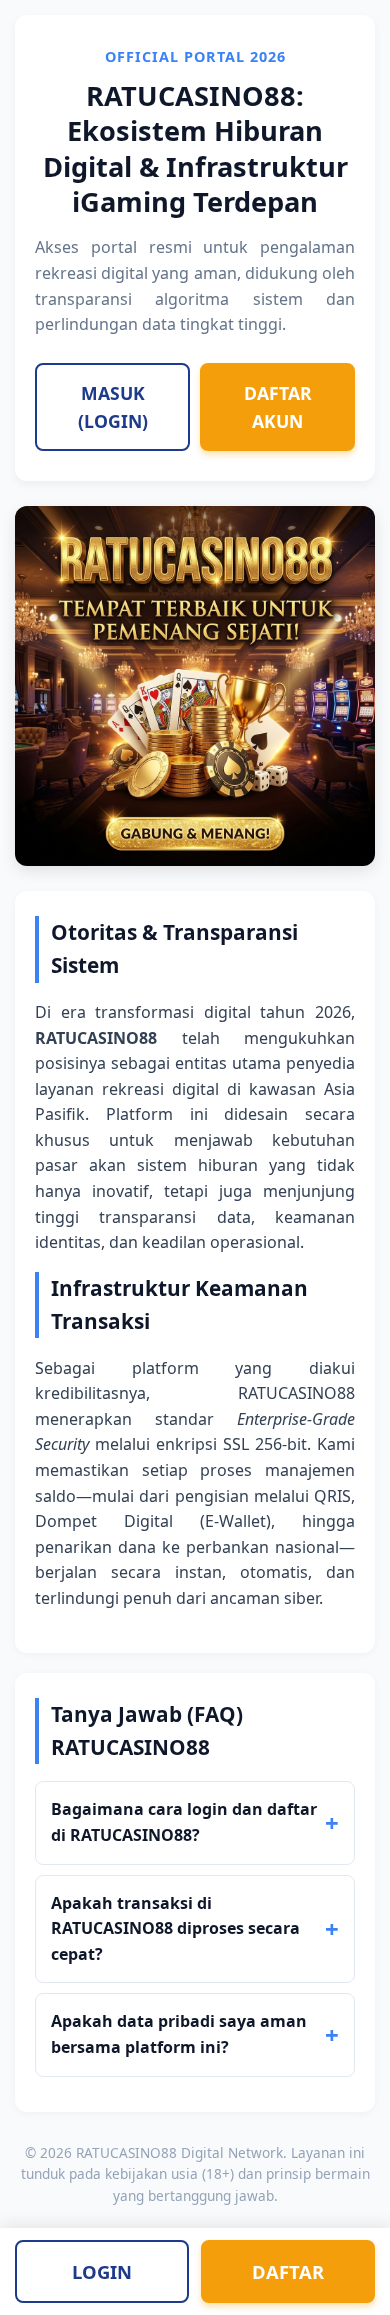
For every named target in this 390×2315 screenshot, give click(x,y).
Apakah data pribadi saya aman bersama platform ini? (179, 2034)
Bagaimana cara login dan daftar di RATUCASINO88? (184, 1822)
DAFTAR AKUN (278, 407)
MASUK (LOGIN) (113, 407)
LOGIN (102, 2271)
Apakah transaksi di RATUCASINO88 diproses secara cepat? (175, 1928)
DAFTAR (288, 2271)
